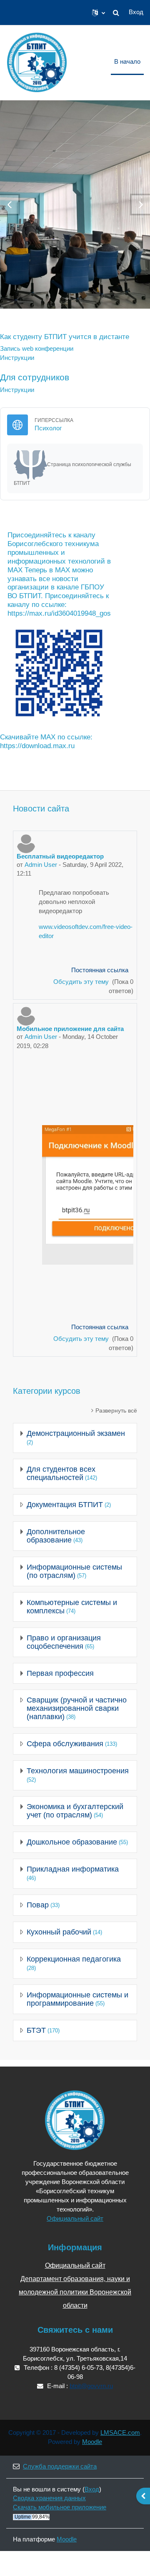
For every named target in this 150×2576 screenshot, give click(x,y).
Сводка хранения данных (49, 2498)
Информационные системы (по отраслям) (74, 1571)
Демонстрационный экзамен (76, 1433)
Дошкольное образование (72, 1842)
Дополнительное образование (56, 1536)
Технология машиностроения (78, 1771)
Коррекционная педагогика (74, 1959)
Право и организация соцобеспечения (64, 1642)
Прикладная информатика (73, 1869)
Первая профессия (60, 1673)
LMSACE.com (120, 2433)
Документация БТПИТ (65, 1505)
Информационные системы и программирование (77, 1999)
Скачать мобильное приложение (60, 2507)
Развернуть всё (116, 1410)
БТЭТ (36, 2030)
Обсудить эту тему (82, 982)
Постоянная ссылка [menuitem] (100, 970)
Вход (136, 12)
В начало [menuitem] (127, 62)
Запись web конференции (37, 349)
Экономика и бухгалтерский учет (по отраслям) (75, 1811)
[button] (99, 12)
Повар (38, 1905)
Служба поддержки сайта (60, 2466)
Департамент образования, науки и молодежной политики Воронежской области (75, 2292)
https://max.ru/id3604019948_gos (59, 613)
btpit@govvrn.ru (91, 2386)
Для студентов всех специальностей (61, 1473)
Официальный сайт (75, 2219)
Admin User (41, 865)
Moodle (92, 2442)
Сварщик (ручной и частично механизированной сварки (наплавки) (77, 1708)
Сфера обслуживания (65, 1744)
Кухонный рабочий (59, 1932)
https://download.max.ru (37, 746)
